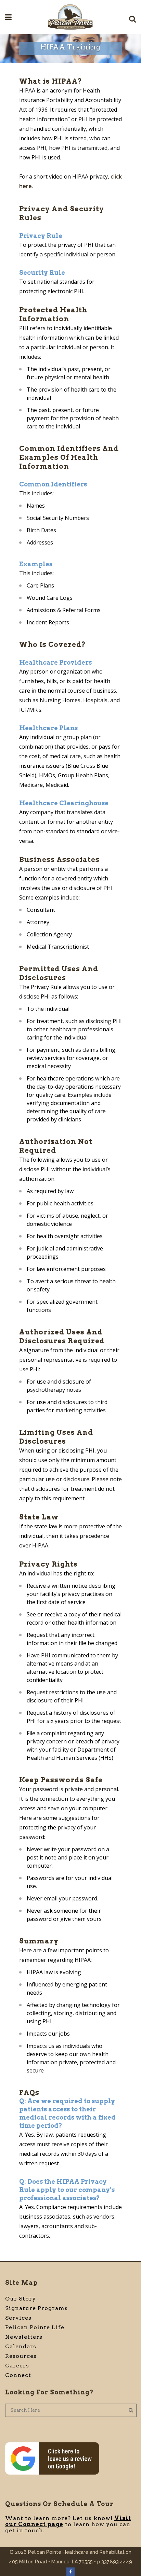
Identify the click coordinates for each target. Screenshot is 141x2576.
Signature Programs (36, 2308)
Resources (21, 2356)
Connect (18, 2375)
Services (18, 2318)
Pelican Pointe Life (35, 2327)
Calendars (21, 2346)
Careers (17, 2366)
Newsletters (24, 2337)
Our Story (21, 2299)
